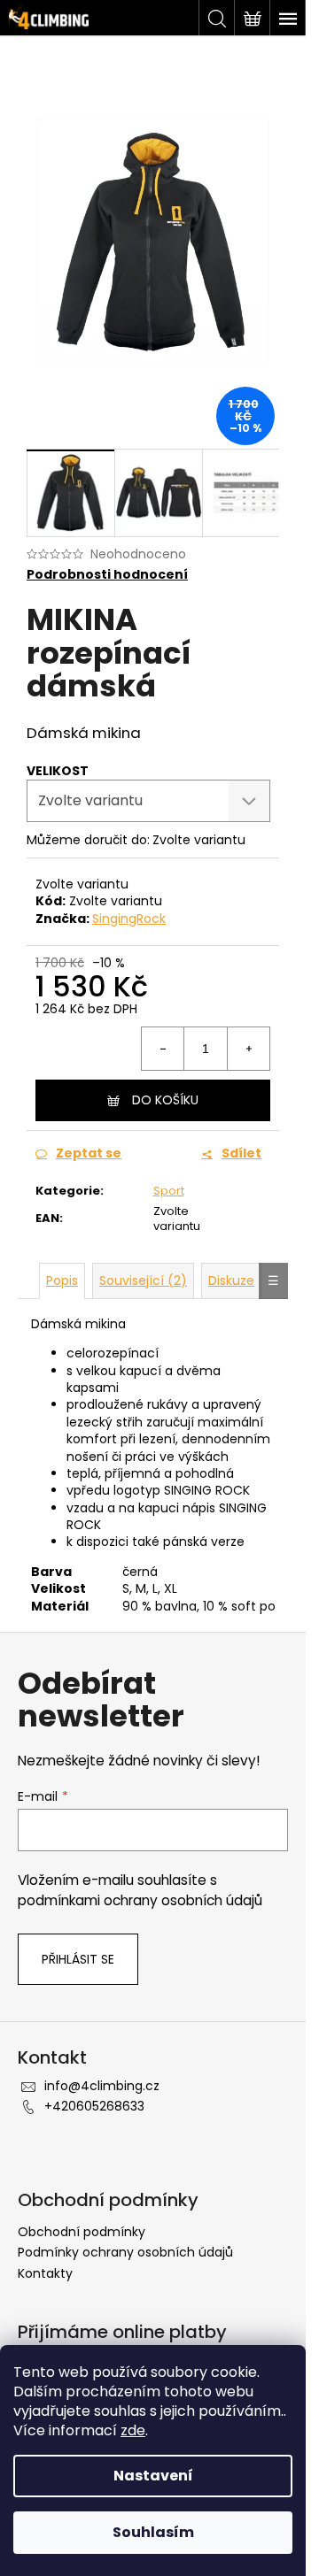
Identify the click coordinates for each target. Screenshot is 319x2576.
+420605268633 (94, 2106)
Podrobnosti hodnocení (107, 575)
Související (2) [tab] (143, 1280)
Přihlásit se (78, 1959)
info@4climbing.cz (102, 2086)
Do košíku (165, 1100)
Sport (169, 1191)
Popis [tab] (62, 1280)
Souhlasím (153, 2532)
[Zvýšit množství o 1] (248, 1049)
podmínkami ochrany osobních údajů (140, 1900)
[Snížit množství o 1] (163, 1049)
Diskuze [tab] (231, 1280)
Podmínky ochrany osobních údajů (125, 2252)
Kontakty (45, 2273)
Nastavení (153, 2476)
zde (133, 2430)
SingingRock (129, 919)
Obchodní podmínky (82, 2232)
